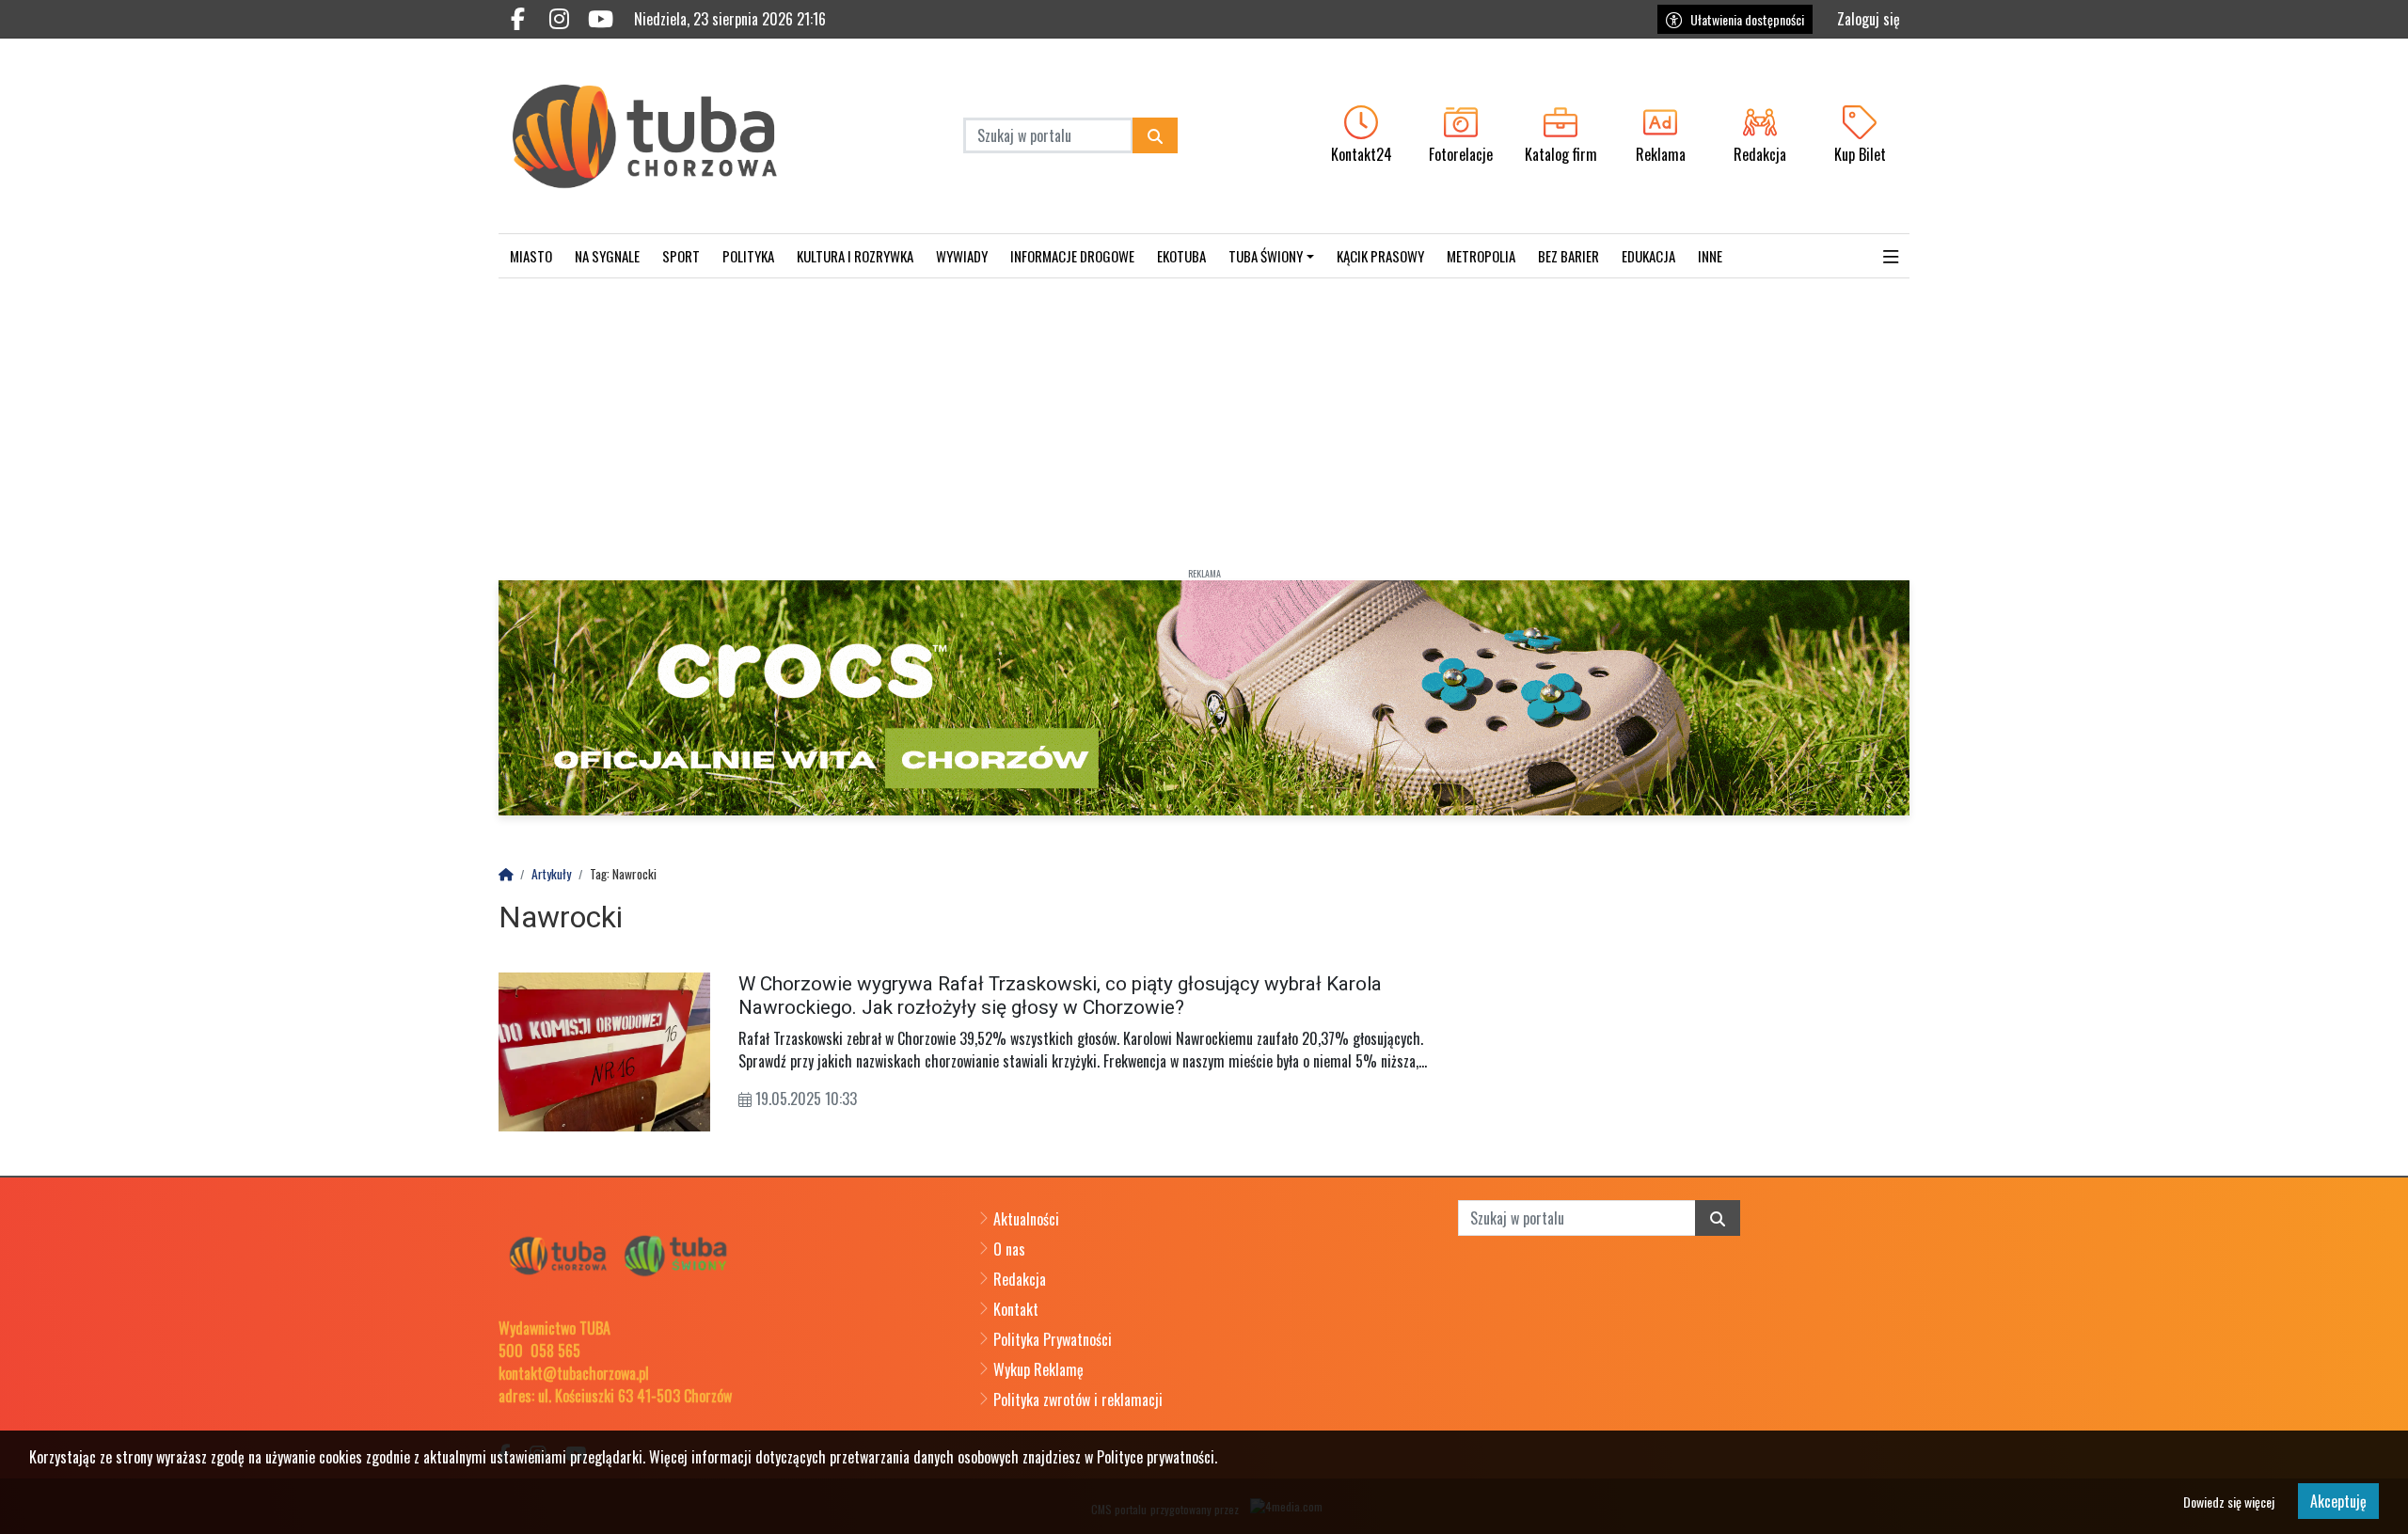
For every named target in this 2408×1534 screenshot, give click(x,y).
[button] (1891, 256)
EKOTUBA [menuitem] (1181, 256)
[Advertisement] (1204, 419)
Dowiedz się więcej (2229, 1502)
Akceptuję (2338, 1501)
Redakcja (1020, 1279)
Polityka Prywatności (1053, 1339)
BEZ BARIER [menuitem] (1568, 256)
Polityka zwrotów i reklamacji (1078, 1400)
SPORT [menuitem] (681, 256)
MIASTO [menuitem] (531, 256)
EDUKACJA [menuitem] (1648, 256)
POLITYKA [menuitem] (748, 256)
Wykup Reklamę (1038, 1369)
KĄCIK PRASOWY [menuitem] (1380, 256)
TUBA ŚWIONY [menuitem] (1266, 256)
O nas (1009, 1249)
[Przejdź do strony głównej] (665, 136)
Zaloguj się (1869, 19)
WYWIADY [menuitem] (962, 256)
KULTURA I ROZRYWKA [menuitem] (855, 256)
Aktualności (1026, 1219)
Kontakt (1016, 1309)
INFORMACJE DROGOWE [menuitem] (1072, 256)
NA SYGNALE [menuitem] (607, 256)
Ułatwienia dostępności (1747, 19)
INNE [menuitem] (1710, 256)
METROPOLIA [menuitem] (1481, 256)
